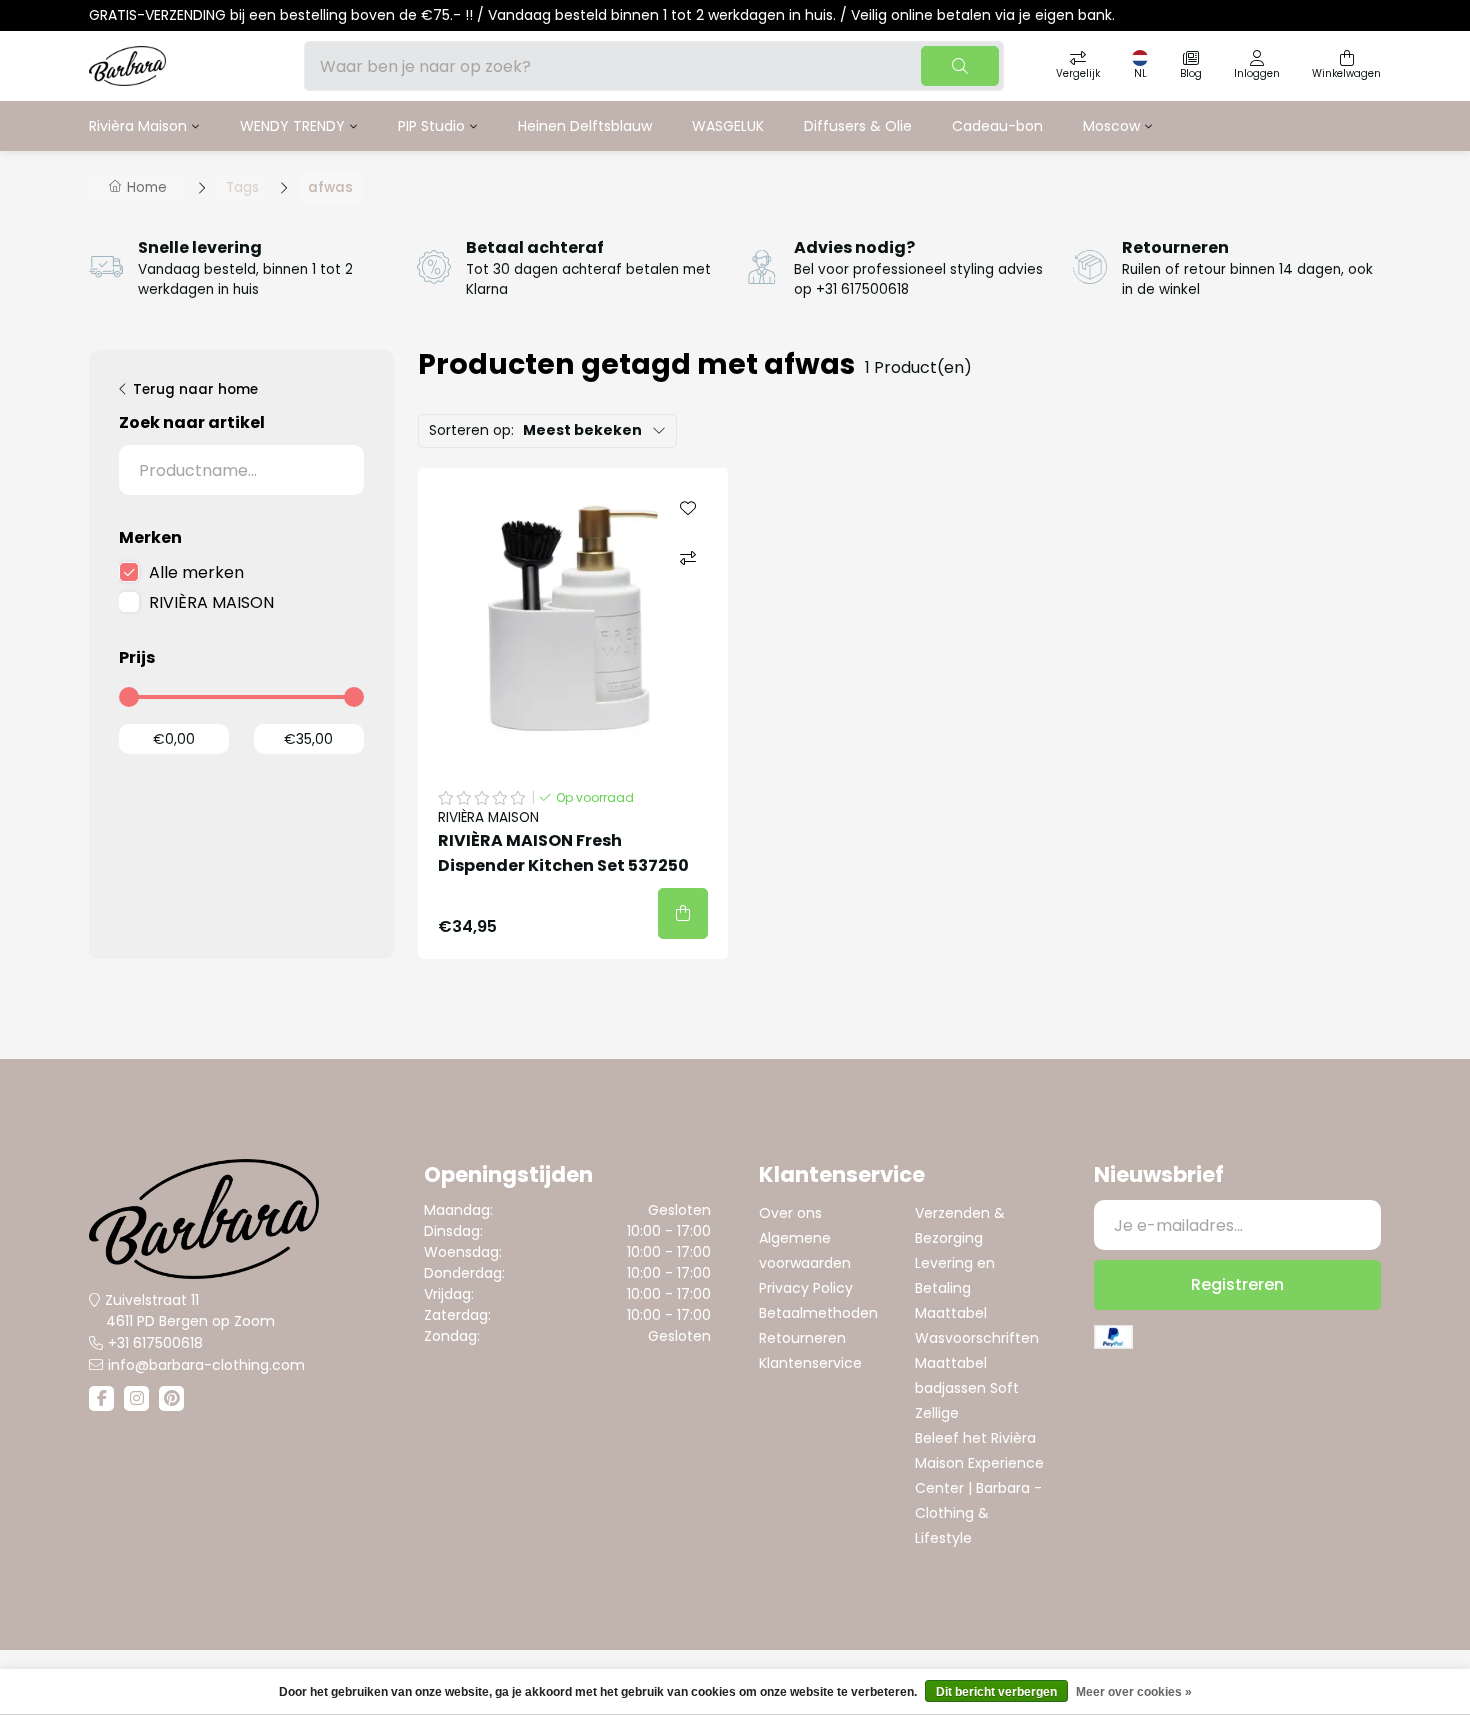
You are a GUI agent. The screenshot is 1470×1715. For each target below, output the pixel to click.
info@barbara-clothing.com (206, 1365)
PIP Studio (431, 126)
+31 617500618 (155, 1343)
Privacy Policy (806, 1288)
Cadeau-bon (997, 126)
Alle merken (196, 572)
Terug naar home (195, 389)
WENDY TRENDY (292, 126)
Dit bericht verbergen (996, 1692)
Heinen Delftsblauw (585, 126)
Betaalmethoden (818, 1313)
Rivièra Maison (138, 126)
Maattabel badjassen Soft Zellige (967, 1388)
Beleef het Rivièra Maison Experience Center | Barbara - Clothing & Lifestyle (979, 1488)
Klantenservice (810, 1363)
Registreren (1237, 1284)
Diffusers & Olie (858, 126)
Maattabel (951, 1313)
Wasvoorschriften (977, 1338)
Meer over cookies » (1134, 1692)
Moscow (1111, 126)
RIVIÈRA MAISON (211, 602)
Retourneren (802, 1338)
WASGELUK (728, 126)
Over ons (790, 1213)
